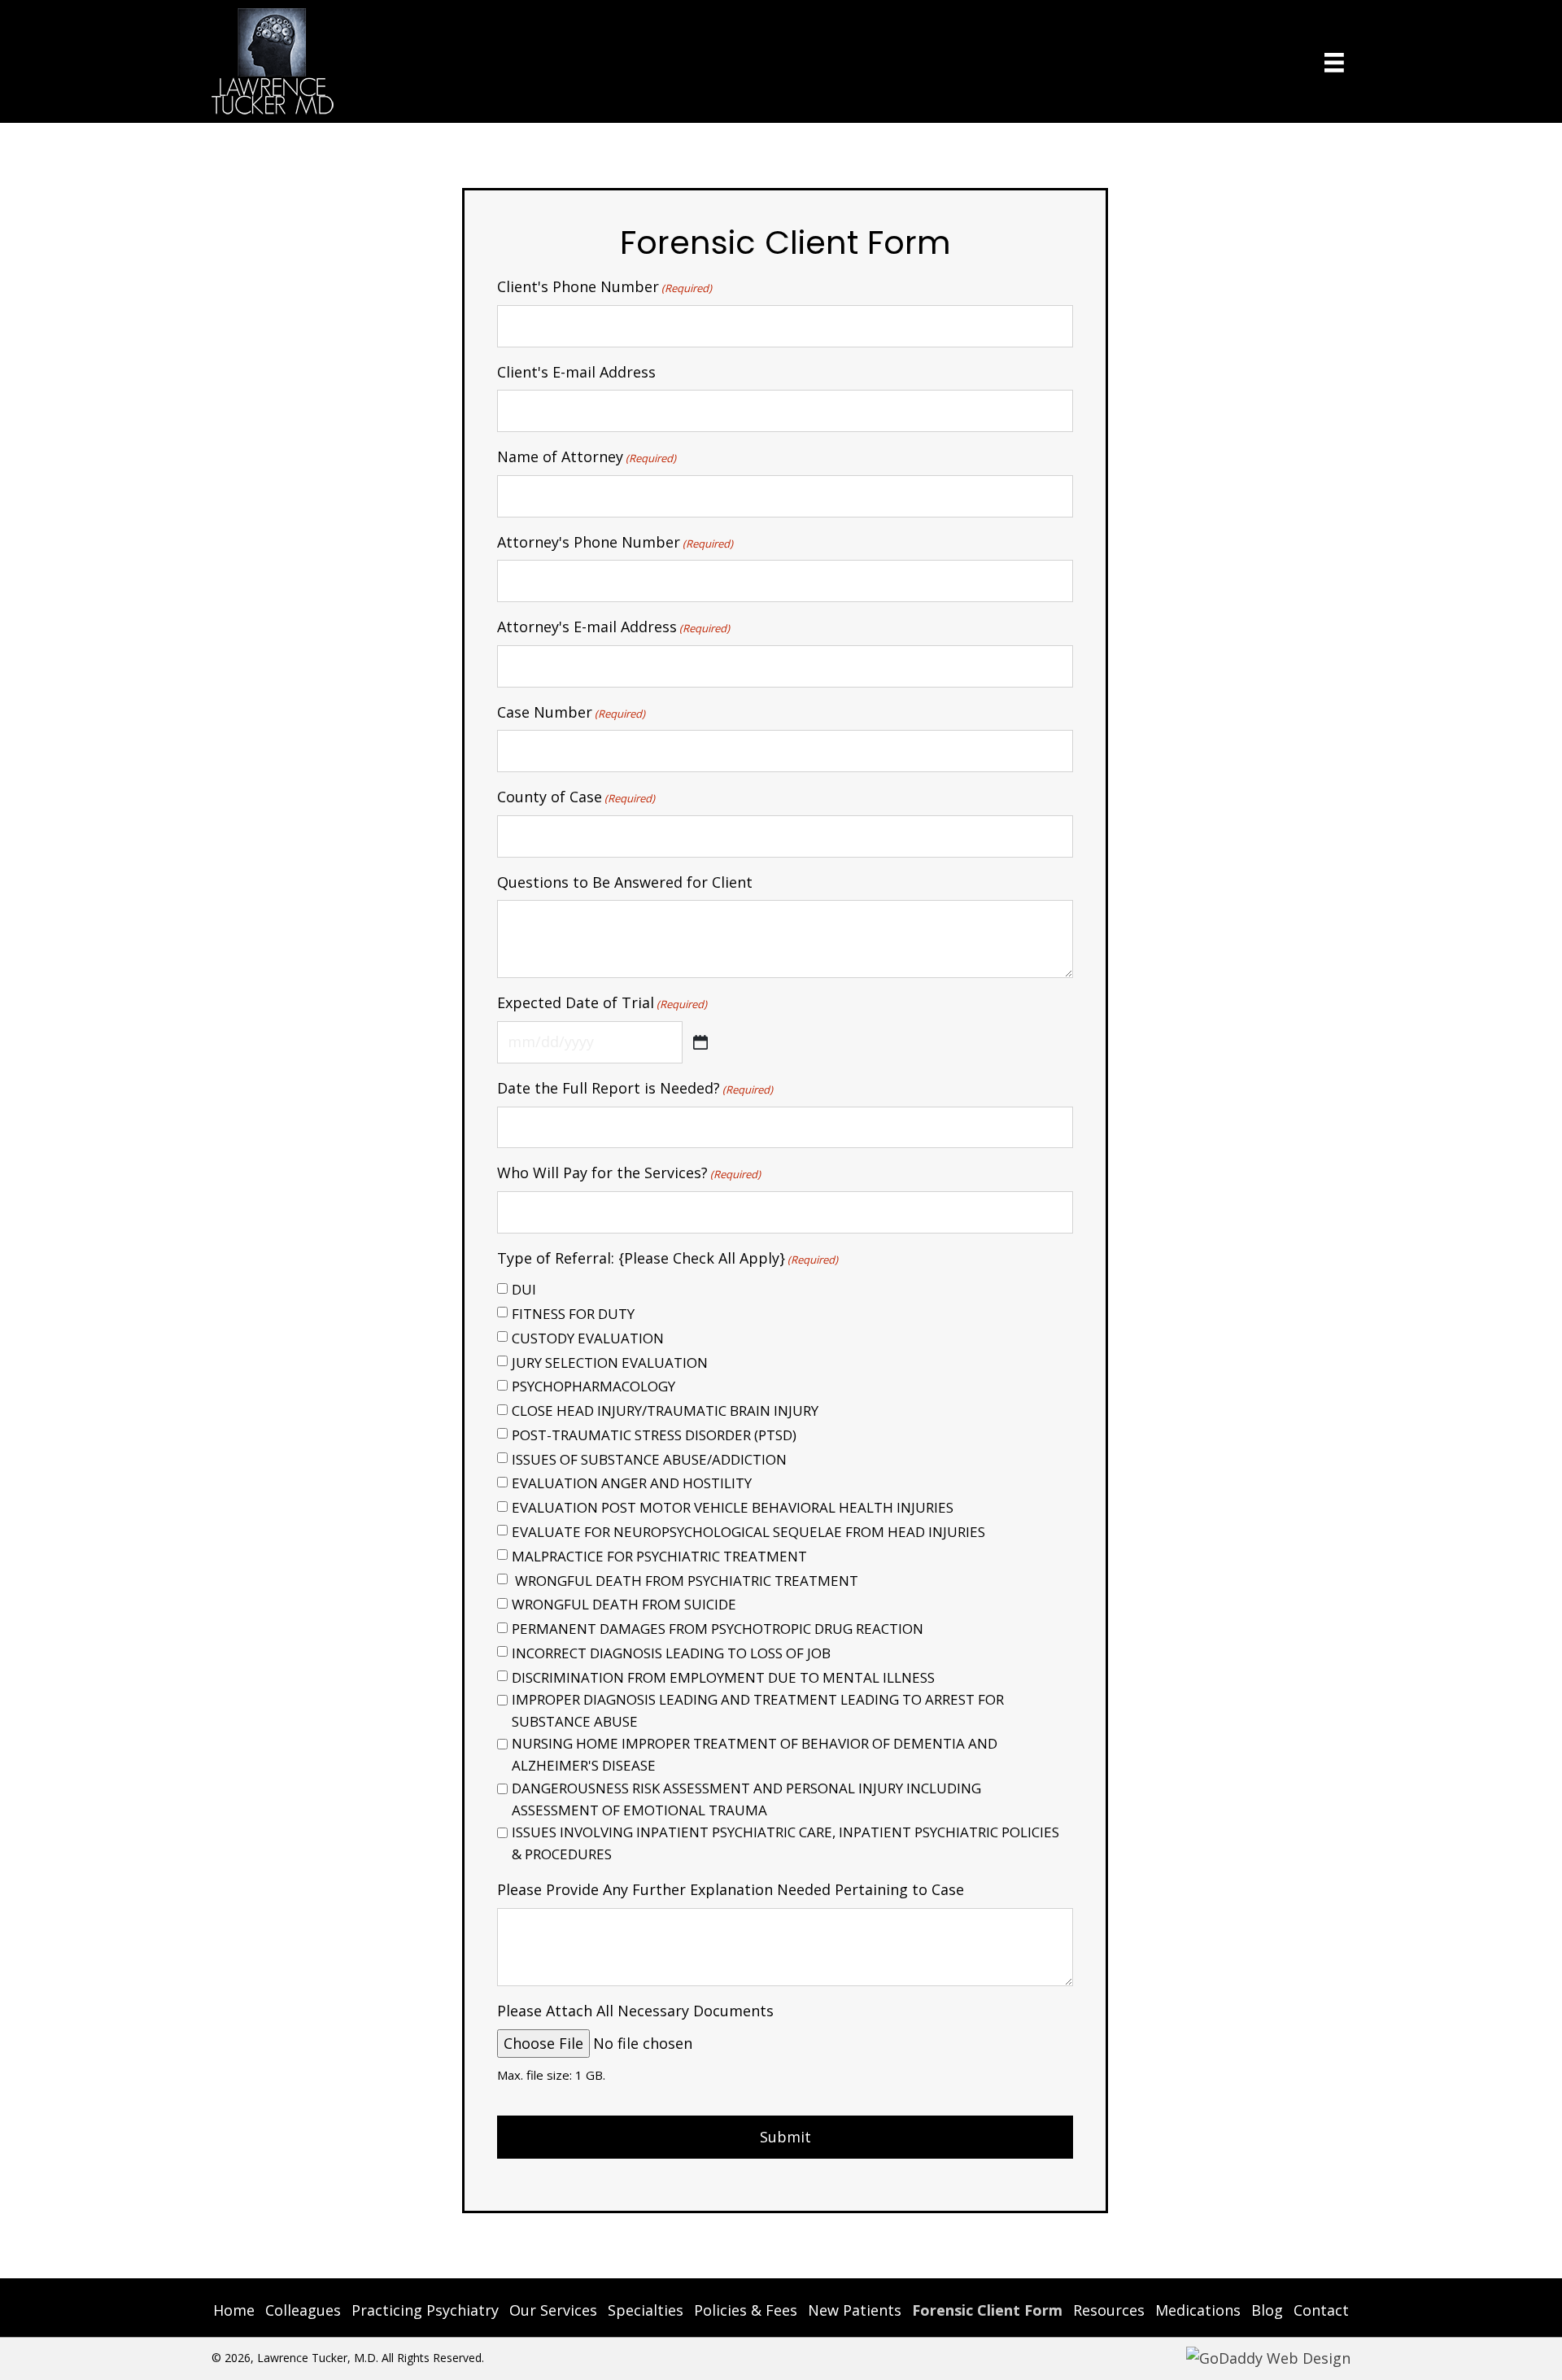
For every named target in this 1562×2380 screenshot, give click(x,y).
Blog (1267, 2310)
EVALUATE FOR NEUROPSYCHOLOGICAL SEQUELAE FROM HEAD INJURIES (748, 1532)
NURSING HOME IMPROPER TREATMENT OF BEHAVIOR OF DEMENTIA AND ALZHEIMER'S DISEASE (755, 1754)
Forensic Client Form (987, 2310)
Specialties (646, 2310)
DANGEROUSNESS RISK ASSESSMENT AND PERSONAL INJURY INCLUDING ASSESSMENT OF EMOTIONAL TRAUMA (746, 1799)
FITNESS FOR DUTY (573, 1314)
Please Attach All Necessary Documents (635, 2011)
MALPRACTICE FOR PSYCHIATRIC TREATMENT (659, 1556)
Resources (1109, 2310)
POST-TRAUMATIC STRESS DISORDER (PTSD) (654, 1435)
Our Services (553, 2310)
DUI (524, 1289)
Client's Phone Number (604, 286)
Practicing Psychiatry (425, 2310)
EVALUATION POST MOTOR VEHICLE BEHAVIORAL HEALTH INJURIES (733, 1507)
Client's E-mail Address (576, 372)
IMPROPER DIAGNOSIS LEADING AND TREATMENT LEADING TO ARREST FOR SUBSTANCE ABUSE (758, 1710)
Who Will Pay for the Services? (629, 1173)
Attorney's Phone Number (615, 542)
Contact (1321, 2310)
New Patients (855, 2310)
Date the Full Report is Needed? (635, 1088)
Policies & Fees (746, 2310)
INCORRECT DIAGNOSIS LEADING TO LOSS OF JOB (671, 1653)
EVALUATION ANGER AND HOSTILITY (632, 1483)
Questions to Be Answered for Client (625, 882)
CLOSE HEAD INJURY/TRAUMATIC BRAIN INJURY (665, 1411)
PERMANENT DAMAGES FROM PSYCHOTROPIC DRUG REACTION (718, 1629)
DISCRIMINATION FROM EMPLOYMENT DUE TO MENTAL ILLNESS (723, 1677)
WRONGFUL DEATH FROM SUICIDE (624, 1604)
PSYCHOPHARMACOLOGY (593, 1386)
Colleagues (303, 2310)
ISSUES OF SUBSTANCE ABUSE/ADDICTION (649, 1459)
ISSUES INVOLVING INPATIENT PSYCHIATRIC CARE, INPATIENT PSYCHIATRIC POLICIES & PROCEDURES (785, 1843)
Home (234, 2310)
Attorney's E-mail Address (613, 627)
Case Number (571, 712)
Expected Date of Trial (602, 1002)
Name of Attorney (587, 456)
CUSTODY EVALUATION (588, 1338)
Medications (1198, 2310)
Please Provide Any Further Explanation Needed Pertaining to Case (731, 1889)
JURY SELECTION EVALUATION (610, 1362)
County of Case (576, 797)
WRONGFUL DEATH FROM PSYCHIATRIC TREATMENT (685, 1581)
